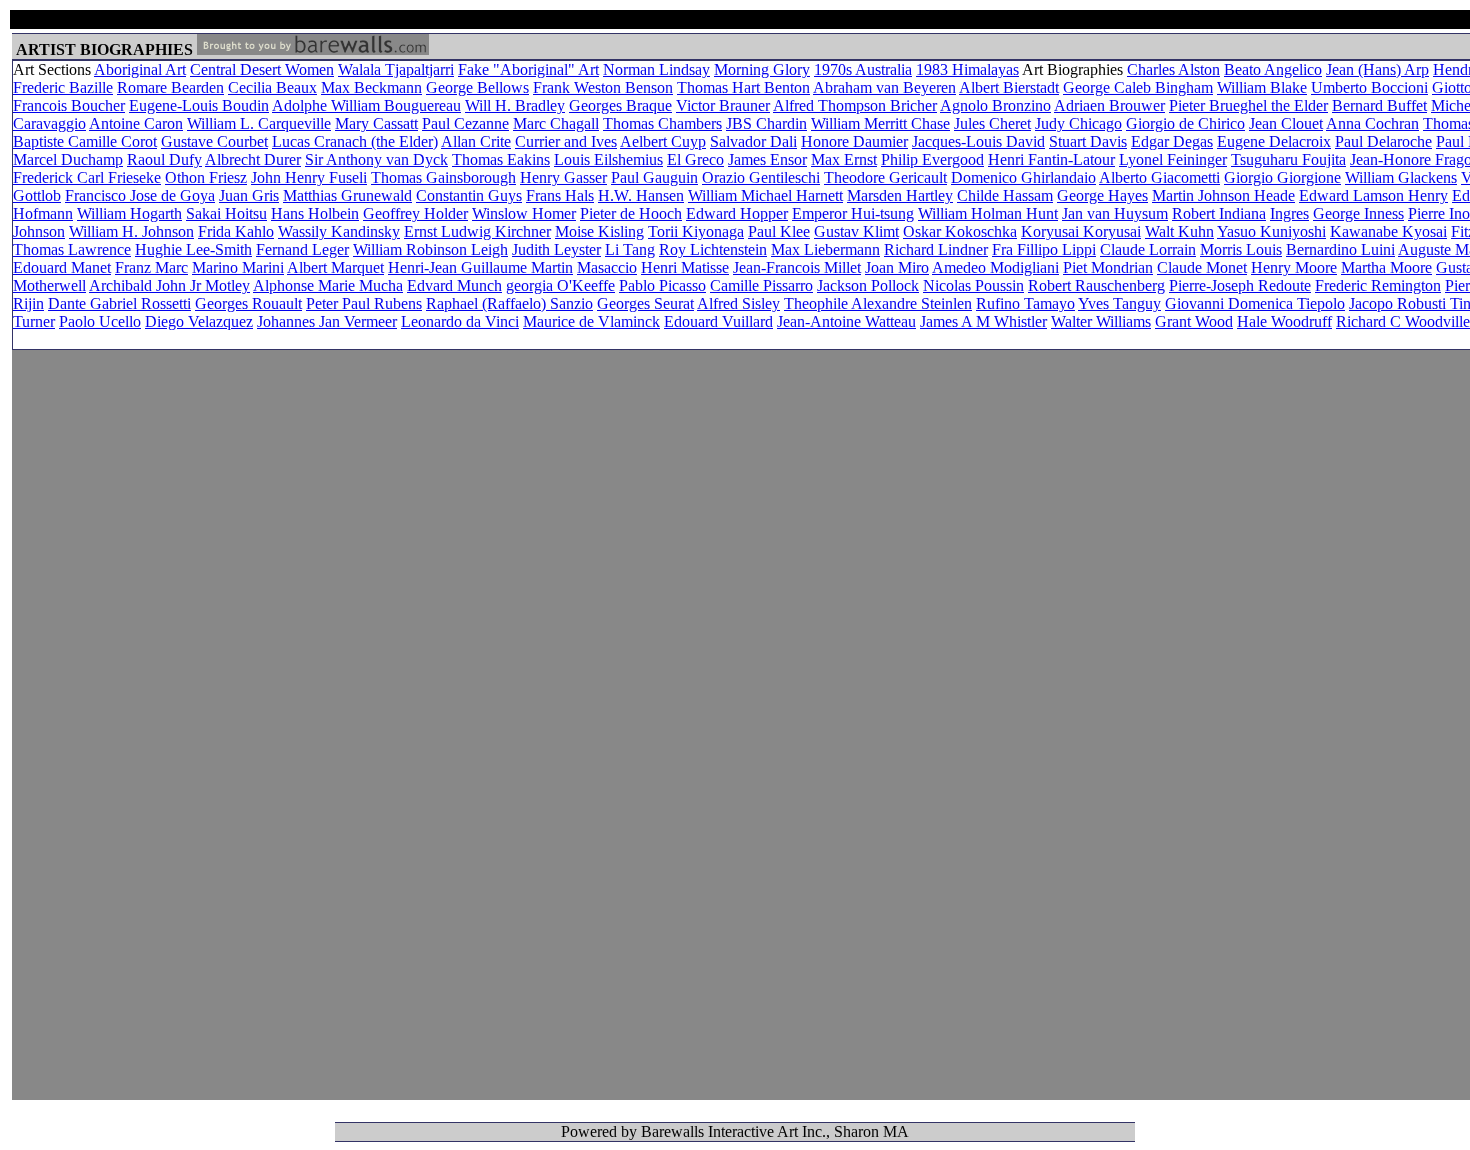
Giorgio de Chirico (1185, 123)
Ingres (1289, 213)
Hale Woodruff (1284, 321)
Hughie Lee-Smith (193, 249)
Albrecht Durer (253, 159)
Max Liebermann (825, 249)
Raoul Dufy (164, 159)
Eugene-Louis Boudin (199, 105)
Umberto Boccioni (1369, 87)
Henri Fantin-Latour (1051, 159)
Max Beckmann (371, 87)
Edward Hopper (737, 213)
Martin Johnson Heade (1223, 195)
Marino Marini (238, 267)
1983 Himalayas (967, 69)
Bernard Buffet (1379, 105)
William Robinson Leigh (430, 249)
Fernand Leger (302, 249)
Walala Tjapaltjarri (396, 69)
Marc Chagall (556, 123)
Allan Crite (476, 141)
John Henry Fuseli (309, 177)
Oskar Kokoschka (960, 231)
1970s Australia (863, 69)
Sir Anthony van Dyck (376, 159)
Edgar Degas (1172, 141)
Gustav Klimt (856, 231)
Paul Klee (779, 231)
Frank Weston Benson (603, 87)
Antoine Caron (136, 123)
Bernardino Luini (1340, 249)
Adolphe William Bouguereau (366, 105)
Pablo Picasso (662, 285)
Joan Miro (897, 267)
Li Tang (630, 249)
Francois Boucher (69, 105)
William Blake (1262, 87)
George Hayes (1102, 195)
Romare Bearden (170, 87)
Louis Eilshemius (608, 159)
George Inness (1358, 213)
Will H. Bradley (515, 105)
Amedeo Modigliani (995, 267)
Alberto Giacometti (1159, 177)
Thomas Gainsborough (443, 177)
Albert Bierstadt (1009, 87)
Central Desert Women (262, 69)
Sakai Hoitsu (226, 213)
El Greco (695, 159)
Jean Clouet (1286, 123)
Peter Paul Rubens (364, 303)
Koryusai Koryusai (1081, 231)
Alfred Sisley (738, 303)
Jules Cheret (992, 123)
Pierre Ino (1439, 213)
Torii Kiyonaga (696, 231)
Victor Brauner (723, 105)
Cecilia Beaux (272, 87)
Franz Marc (151, 267)
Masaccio (607, 267)
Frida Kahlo (236, 231)
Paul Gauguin (654, 177)
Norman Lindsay (656, 69)
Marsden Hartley (900, 195)
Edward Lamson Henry (1373, 195)
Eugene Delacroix (1274, 141)
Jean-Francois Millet (797, 267)
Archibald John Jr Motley (169, 285)
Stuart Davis (1088, 141)
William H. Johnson (131, 231)
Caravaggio (49, 123)
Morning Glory (762, 69)
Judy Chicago (1078, 123)
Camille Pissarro (761, 285)
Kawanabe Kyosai (1388, 231)
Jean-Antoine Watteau (846, 321)
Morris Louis (1241, 249)
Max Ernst (844, 159)
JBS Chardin (766, 123)
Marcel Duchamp (68, 159)
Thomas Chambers (662, 123)
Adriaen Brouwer (1109, 105)
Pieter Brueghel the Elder (1248, 105)
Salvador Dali (753, 141)
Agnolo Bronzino (995, 105)
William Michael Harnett (765, 195)
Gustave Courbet (214, 141)
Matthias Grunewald (347, 195)
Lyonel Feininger (1173, 159)
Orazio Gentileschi (761, 177)
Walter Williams (1101, 321)
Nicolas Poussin (973, 285)
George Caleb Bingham (1138, 87)
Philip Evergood (932, 159)
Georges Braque (620, 105)
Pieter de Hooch (631, 213)
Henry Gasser (563, 177)
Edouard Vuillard (718, 321)
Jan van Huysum (1115, 213)
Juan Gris (249, 195)
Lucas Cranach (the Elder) (355, 141)
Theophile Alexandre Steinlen (878, 303)
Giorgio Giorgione (1282, 177)
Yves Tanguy (1119, 303)
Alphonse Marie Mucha (328, 285)
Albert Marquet (335, 267)
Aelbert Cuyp (663, 141)
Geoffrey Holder (415, 213)
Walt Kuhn (1179, 231)
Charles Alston (1173, 69)
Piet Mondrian (1108, 267)
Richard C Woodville (1403, 321)
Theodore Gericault (885, 177)
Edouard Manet (62, 267)
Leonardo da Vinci (460, 321)
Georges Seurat (645, 303)
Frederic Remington (1378, 285)
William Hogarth (129, 213)
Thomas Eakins (501, 159)
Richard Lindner (936, 249)
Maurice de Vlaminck (591, 321)
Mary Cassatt (376, 123)
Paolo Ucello (100, 321)
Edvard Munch (454, 285)
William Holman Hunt (988, 213)
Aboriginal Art (140, 69)
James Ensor (767, 159)
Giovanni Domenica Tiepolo (1255, 303)
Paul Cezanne (465, 123)
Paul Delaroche (1383, 141)
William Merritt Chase (880, 123)
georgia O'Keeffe (560, 285)
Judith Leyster (556, 249)
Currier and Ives (566, 141)
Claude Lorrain (1148, 249)
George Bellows (477, 87)
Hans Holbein (315, 213)
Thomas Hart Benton (743, 87)
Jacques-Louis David (978, 141)
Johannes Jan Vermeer (327, 321)
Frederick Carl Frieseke (87, 177)
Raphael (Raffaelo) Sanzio (509, 303)
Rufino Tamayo (1025, 303)
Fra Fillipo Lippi (1044, 249)
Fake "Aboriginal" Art (528, 69)
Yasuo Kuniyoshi (1271, 231)
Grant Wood (1194, 321)
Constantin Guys (469, 195)
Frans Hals (560, 195)
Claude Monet (1202, 267)
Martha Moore (1386, 267)
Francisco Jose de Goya (140, 195)
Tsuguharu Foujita (1288, 159)
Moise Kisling (599, 231)
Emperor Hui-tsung (853, 213)
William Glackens (1401, 177)
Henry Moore (1294, 267)
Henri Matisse (685, 267)
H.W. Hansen (641, 195)
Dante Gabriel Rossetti (119, 303)
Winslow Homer (524, 213)
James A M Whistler (983, 321)
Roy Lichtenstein (713, 249)
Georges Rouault (248, 303)
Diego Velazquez (199, 321)
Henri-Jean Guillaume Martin (480, 267)
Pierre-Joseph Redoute (1240, 285)
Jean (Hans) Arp (1377, 69)
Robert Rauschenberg (1096, 285)
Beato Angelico (1273, 69)
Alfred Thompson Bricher (855, 105)
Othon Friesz (206, 177)
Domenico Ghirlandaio (1023, 177)
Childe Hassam (1005, 195)
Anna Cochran (1372, 123)
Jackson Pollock (868, 285)
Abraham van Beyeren (884, 87)
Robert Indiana (1219, 213)
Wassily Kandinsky (339, 231)
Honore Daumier (854, 141)
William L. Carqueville (259, 123)
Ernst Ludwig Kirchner (477, 231)
